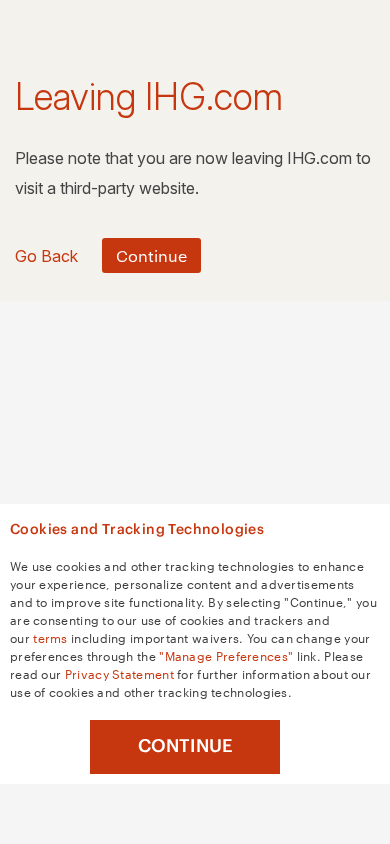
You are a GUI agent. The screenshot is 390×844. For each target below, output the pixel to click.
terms (50, 637)
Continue (185, 746)
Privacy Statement (119, 673)
